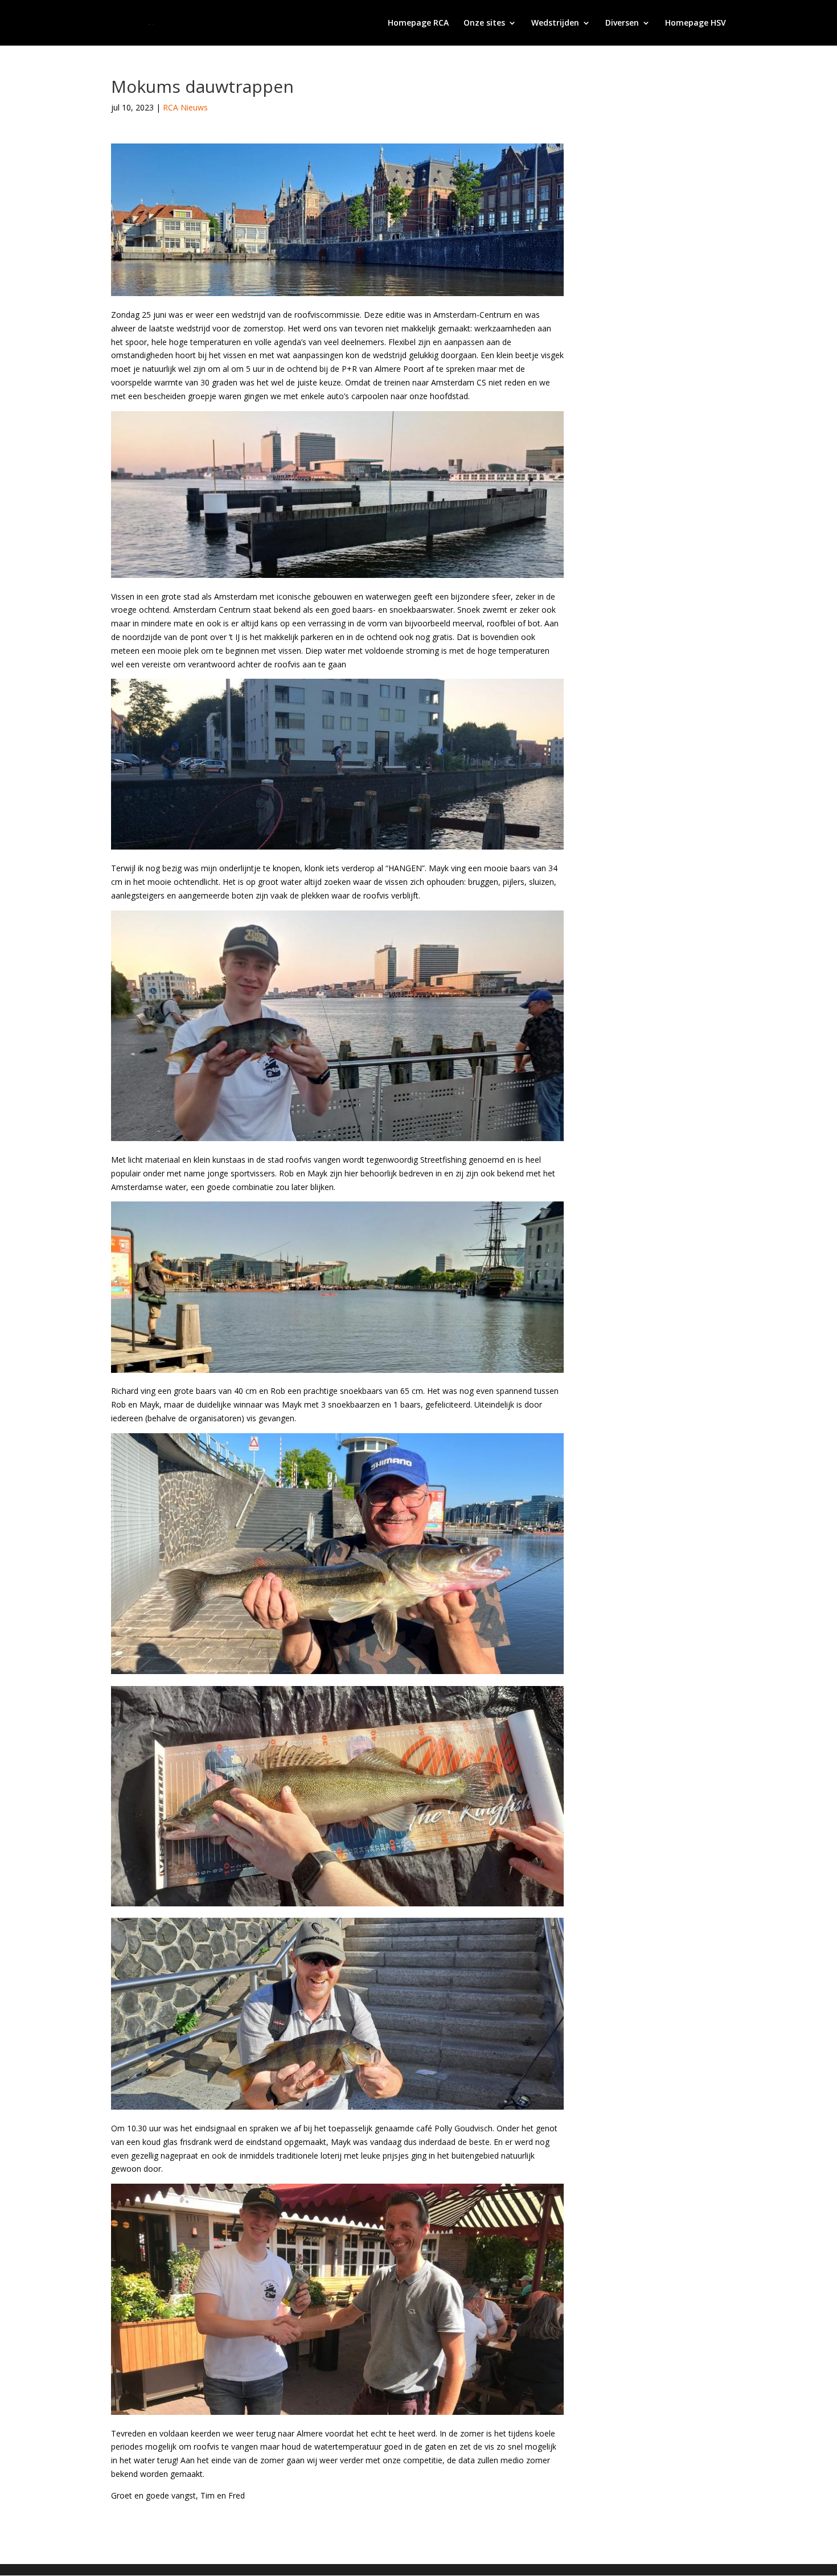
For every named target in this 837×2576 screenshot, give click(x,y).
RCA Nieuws (185, 107)
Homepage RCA (418, 23)
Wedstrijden (555, 23)
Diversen (622, 23)
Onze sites (484, 23)
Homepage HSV (696, 23)
